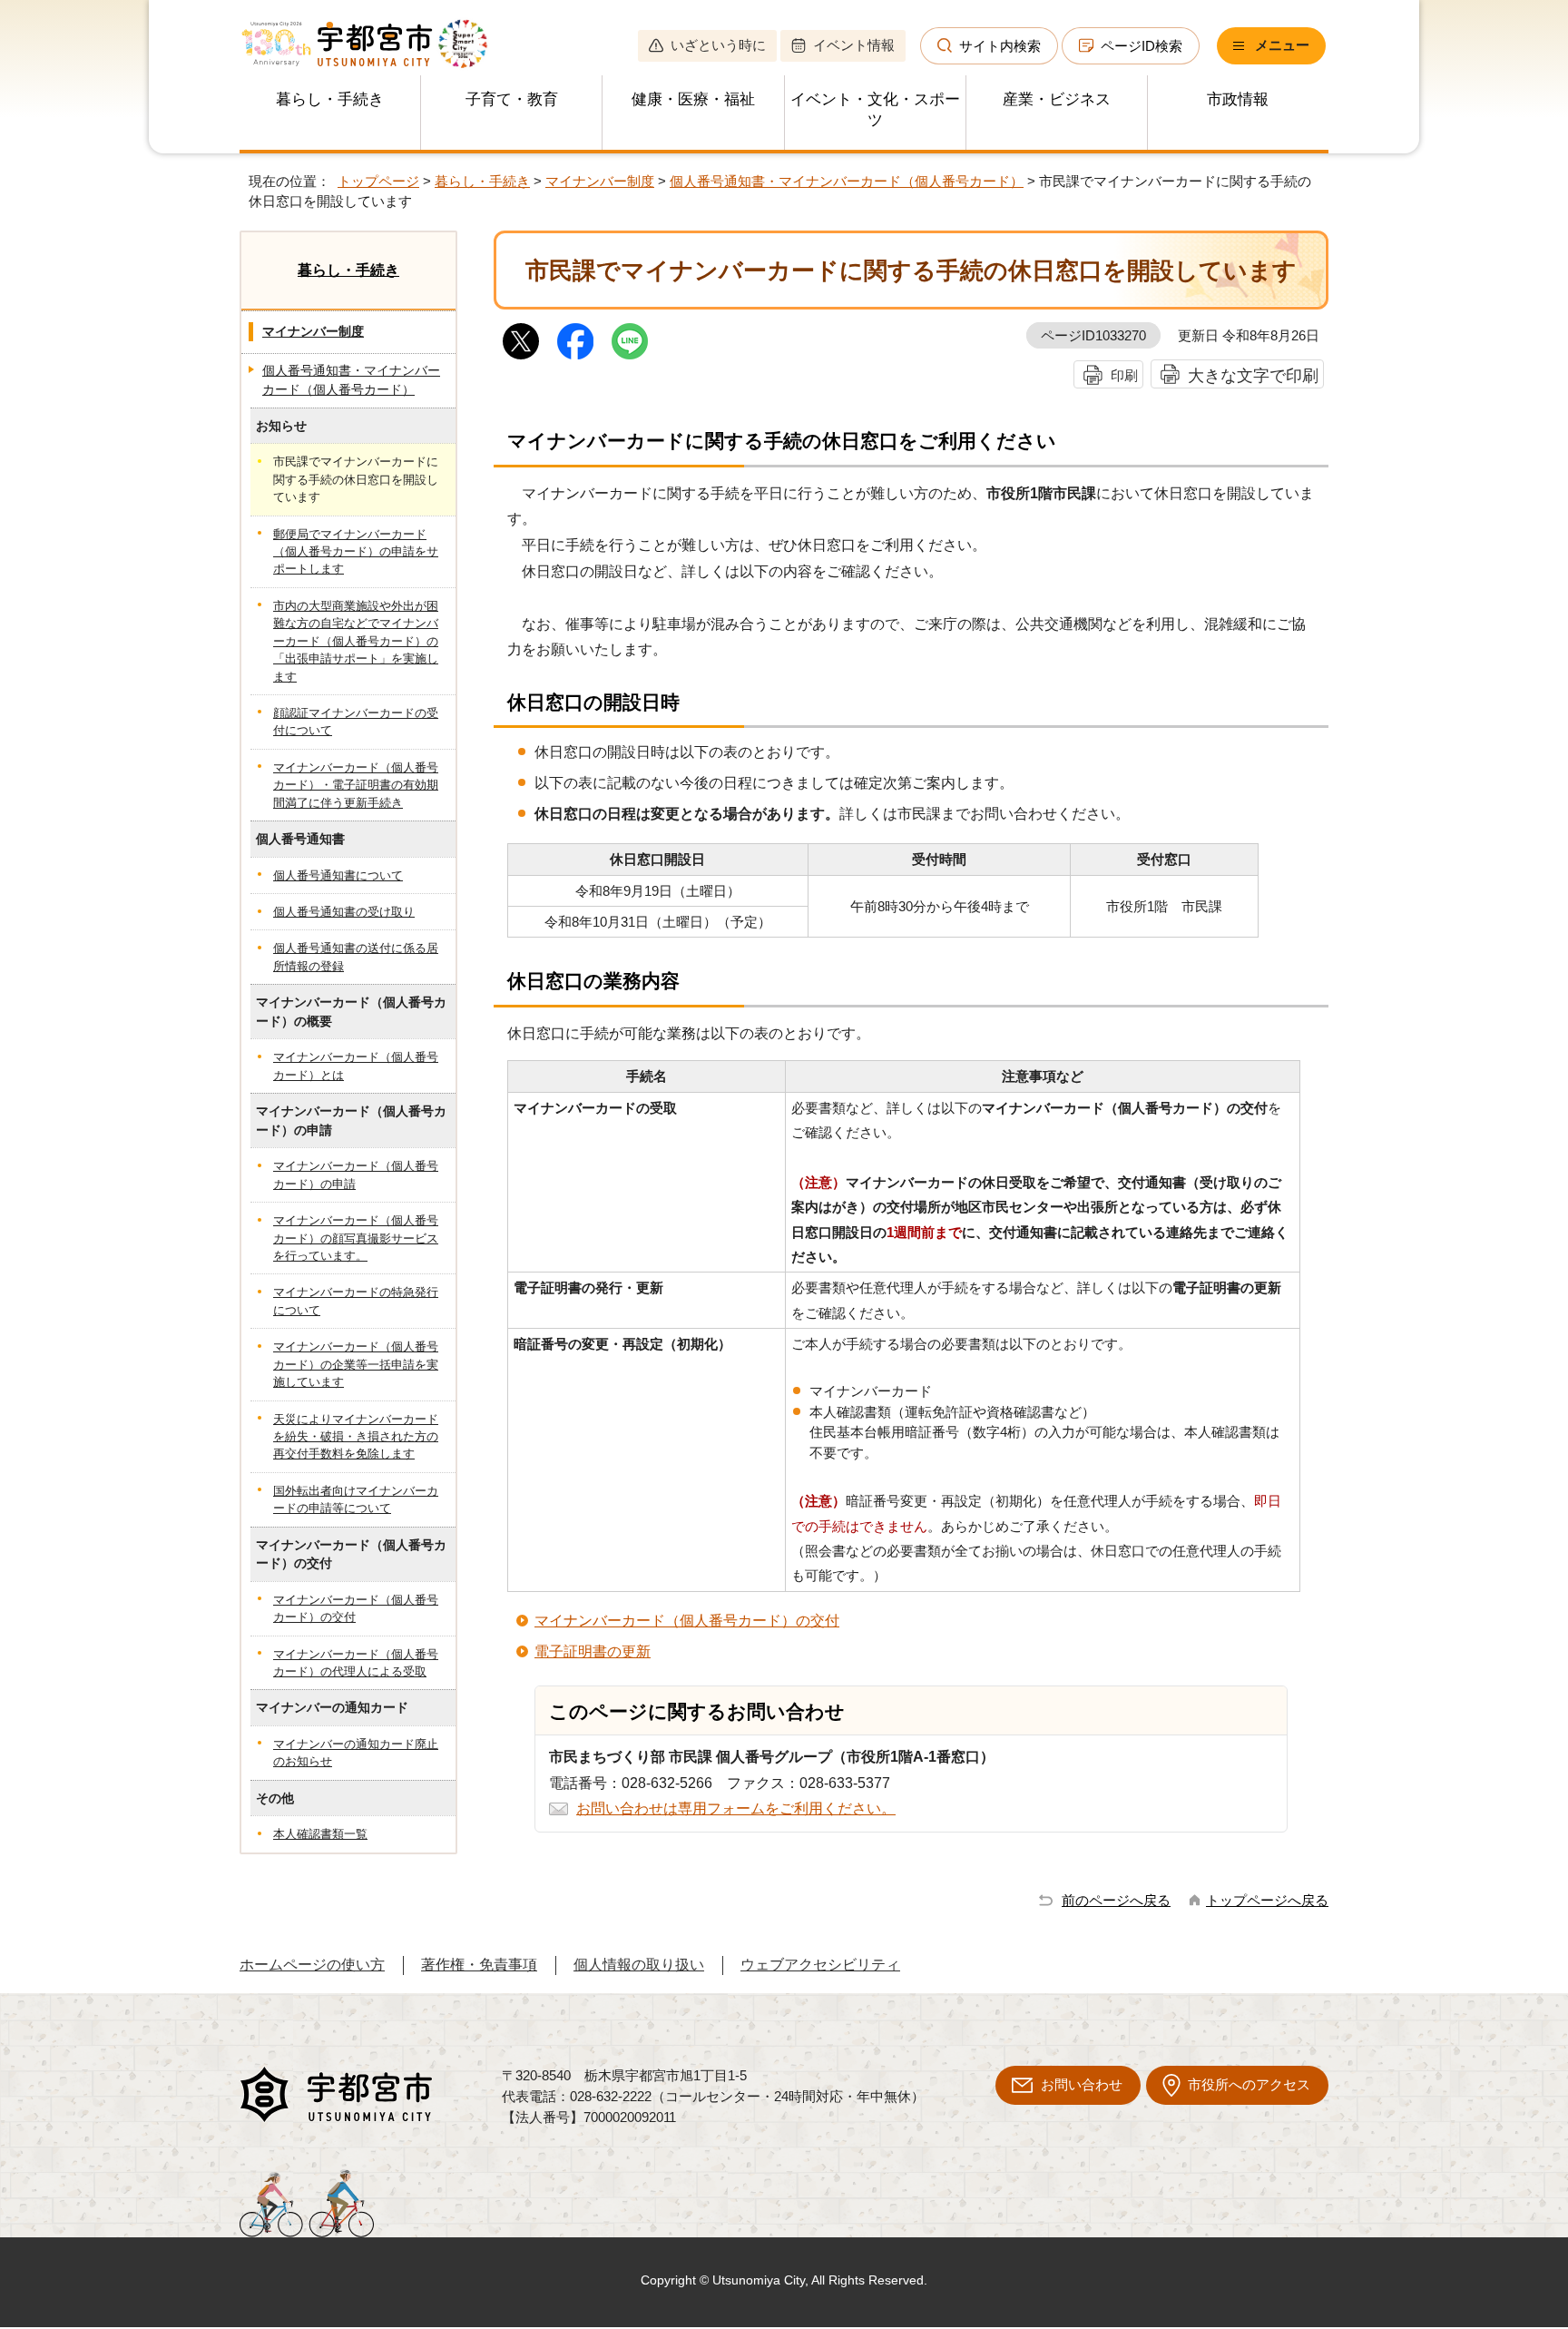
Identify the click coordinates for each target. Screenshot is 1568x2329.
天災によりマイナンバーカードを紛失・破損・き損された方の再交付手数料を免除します (356, 1437)
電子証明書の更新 (593, 1651)
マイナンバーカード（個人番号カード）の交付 (687, 1621)
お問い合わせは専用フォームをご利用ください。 (736, 1808)
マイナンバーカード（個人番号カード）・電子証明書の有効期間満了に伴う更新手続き (356, 785)
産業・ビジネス (1057, 99)
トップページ (378, 181)
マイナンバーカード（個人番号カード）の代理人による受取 (356, 1663)
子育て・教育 (512, 99)
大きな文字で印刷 (1253, 375)
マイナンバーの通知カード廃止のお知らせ (356, 1753)
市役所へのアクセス (1249, 2084)
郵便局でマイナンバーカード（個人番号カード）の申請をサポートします (356, 552)
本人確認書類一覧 (320, 1834)
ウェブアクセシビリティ (820, 1965)
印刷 (1124, 375)
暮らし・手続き (330, 99)
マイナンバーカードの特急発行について (356, 1301)
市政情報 (1238, 99)
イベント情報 (854, 45)
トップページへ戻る (1267, 1900)
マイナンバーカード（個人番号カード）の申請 (356, 1174)
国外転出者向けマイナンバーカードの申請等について (356, 1499)
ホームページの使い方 (312, 1965)
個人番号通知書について (338, 875)
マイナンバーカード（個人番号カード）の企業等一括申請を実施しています (356, 1364)
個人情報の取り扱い (639, 1965)
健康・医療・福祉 (693, 99)
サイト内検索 (1000, 46)
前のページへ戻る (1116, 1900)
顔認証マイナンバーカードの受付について (356, 722)
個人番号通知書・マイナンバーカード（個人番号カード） (847, 181)
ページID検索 (1142, 46)
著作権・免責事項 (479, 1965)
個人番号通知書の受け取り (344, 912)
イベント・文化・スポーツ (875, 110)
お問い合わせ (1082, 2084)
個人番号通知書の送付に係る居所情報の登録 (356, 957)
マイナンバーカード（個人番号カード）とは (356, 1066)
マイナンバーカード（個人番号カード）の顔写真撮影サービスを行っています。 (356, 1238)
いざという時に (718, 45)
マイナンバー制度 (600, 181)
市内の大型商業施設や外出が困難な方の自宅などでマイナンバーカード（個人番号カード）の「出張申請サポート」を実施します (356, 641)
